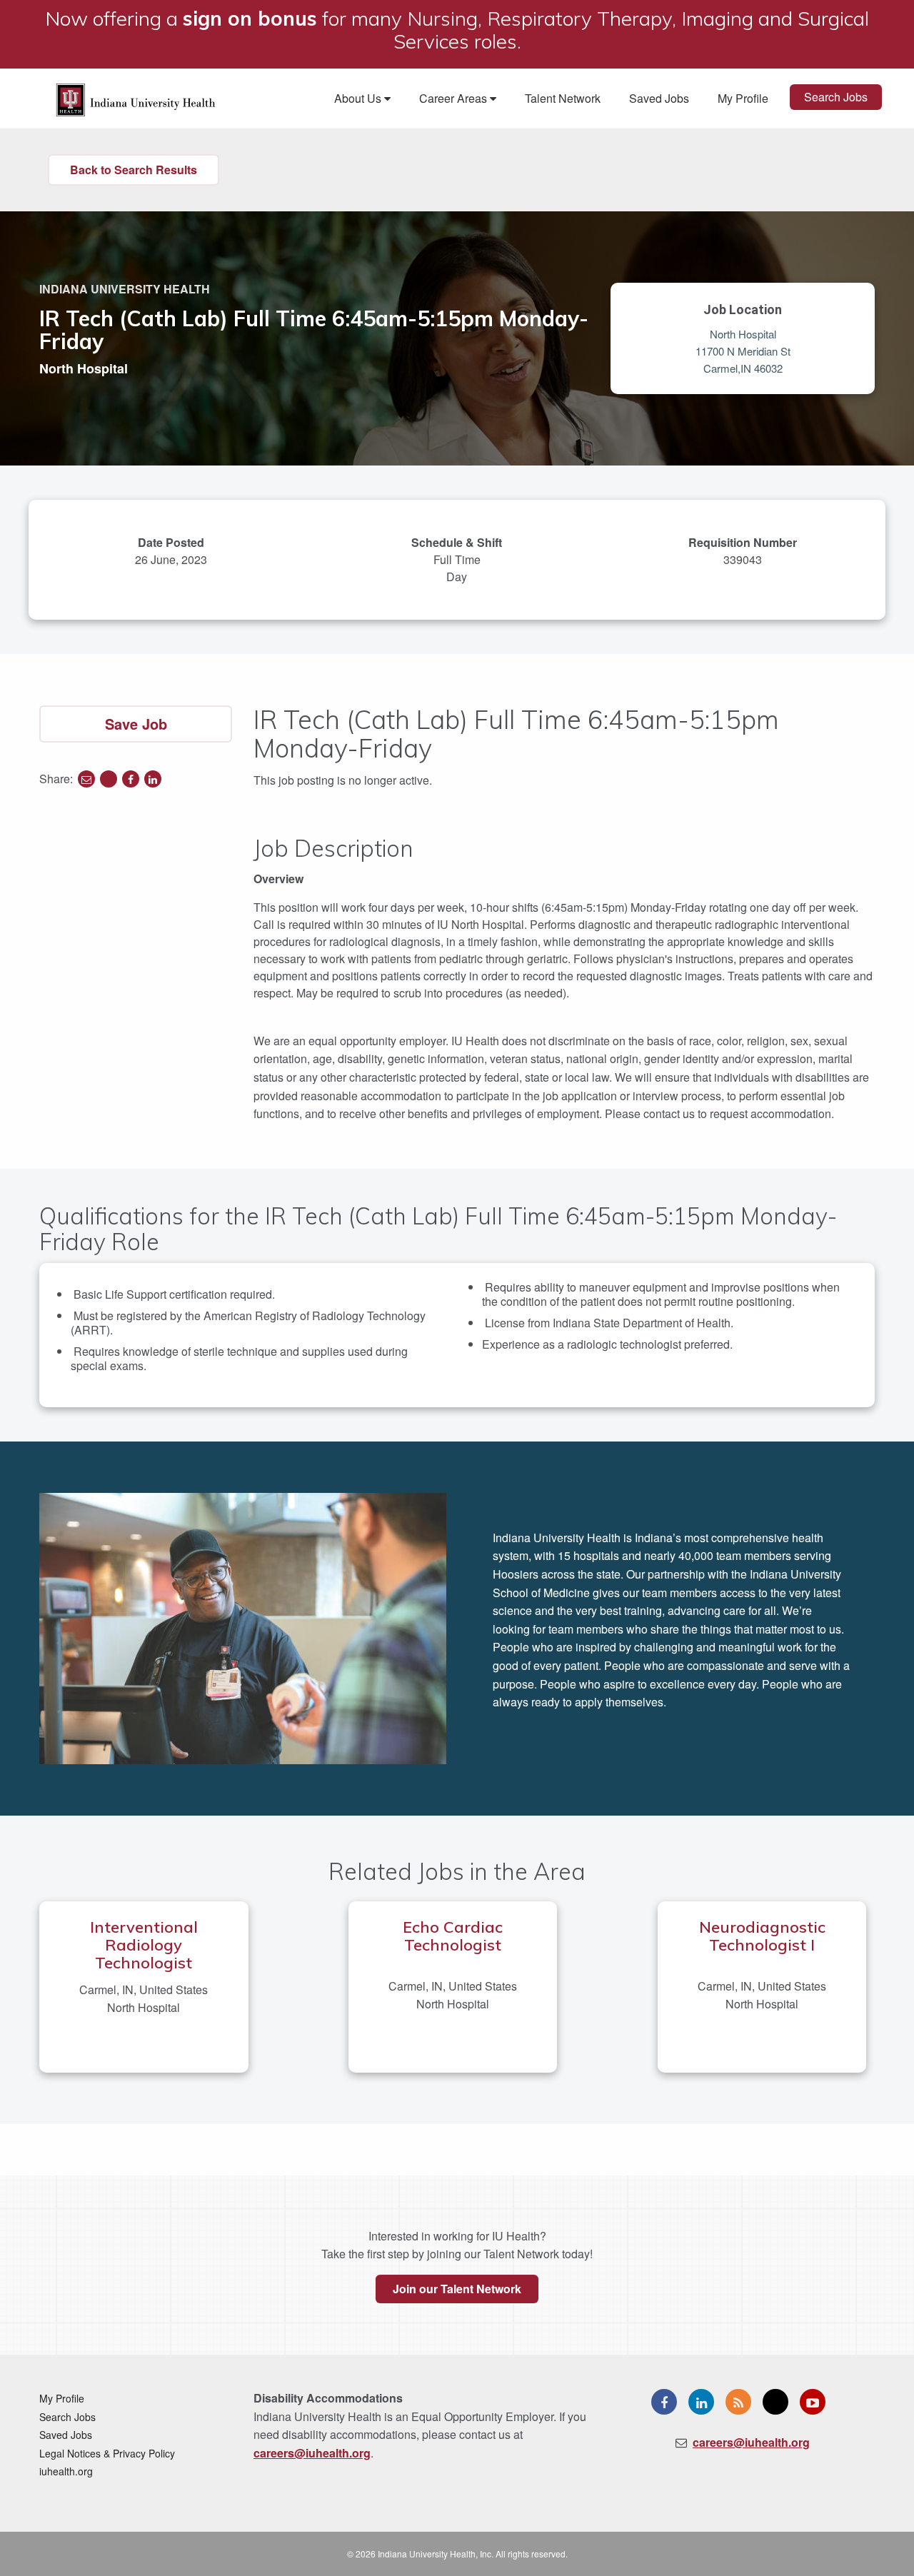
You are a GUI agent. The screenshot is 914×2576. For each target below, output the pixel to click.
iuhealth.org (66, 2471)
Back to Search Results (134, 170)
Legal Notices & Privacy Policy (107, 2453)
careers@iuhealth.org (312, 2453)
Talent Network (563, 98)
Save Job (136, 724)
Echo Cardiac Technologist (453, 1936)
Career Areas (455, 98)
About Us (359, 98)
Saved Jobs (659, 98)
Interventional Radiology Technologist (144, 1945)
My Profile (743, 98)
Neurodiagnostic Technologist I (762, 1936)
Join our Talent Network (457, 2289)
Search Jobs (836, 97)
